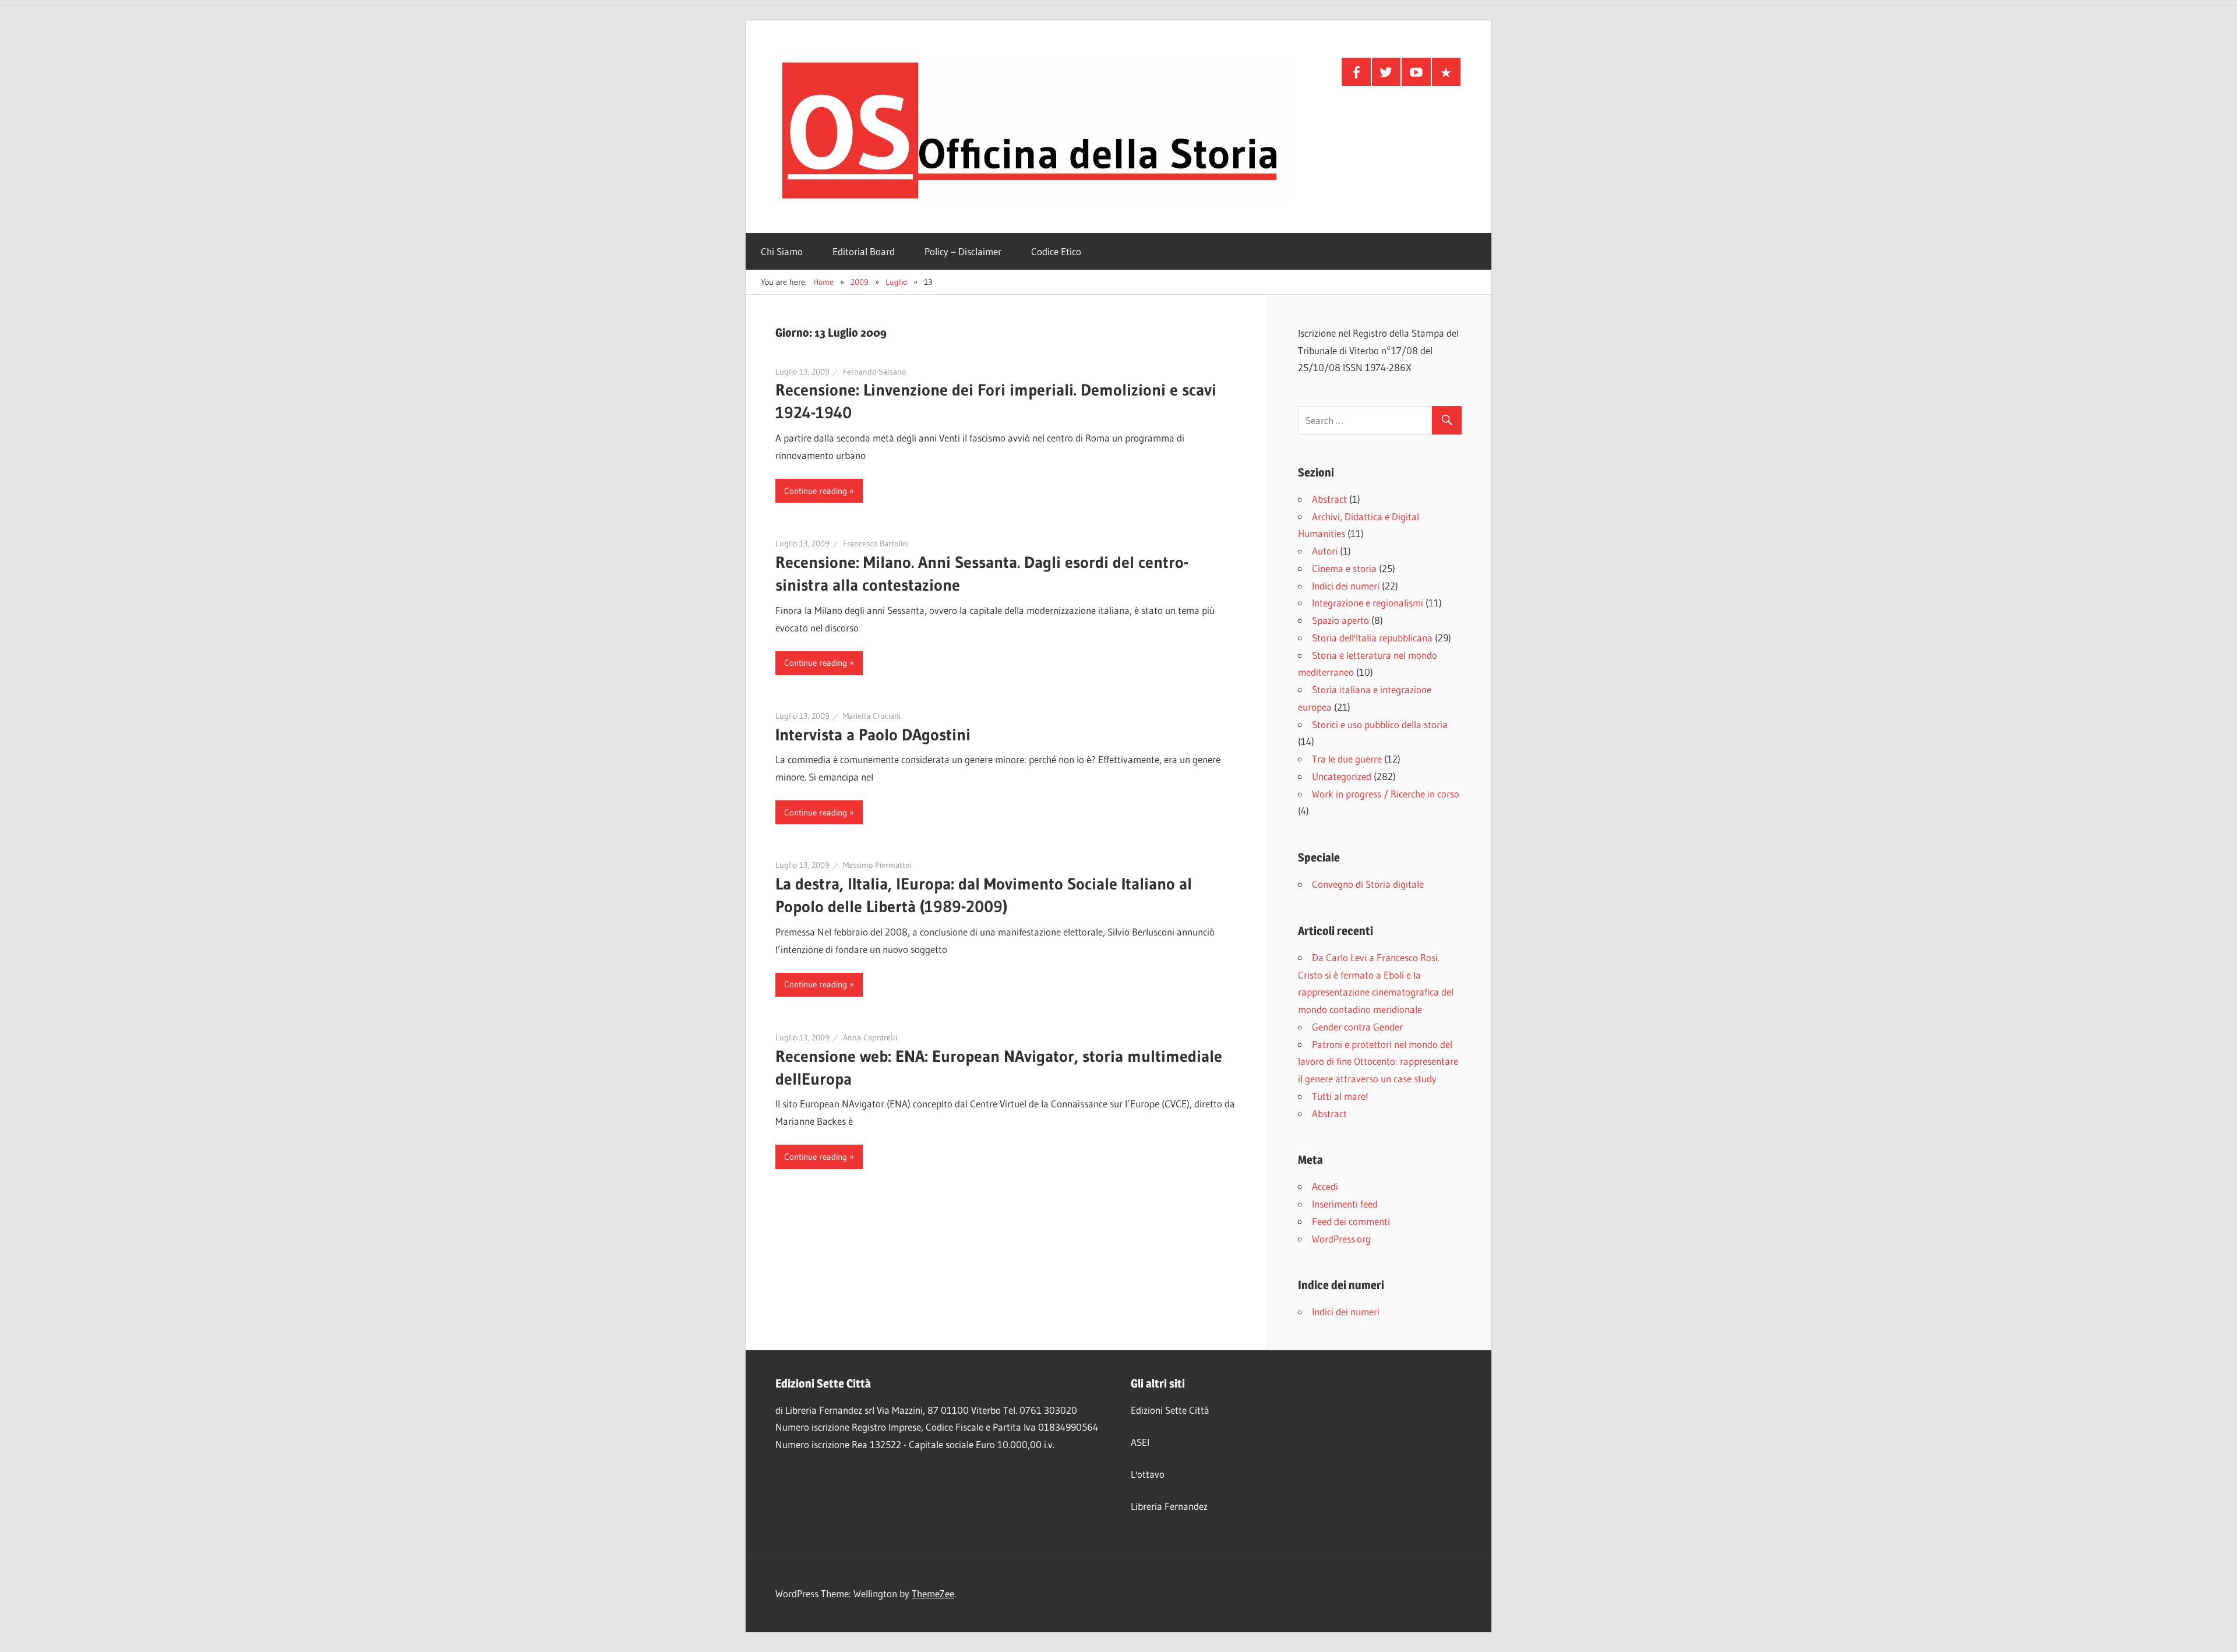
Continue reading (816, 491)
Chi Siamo (782, 251)
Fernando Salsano (874, 372)
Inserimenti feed (1345, 1204)
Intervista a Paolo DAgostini (873, 735)
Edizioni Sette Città (1170, 1410)
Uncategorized (1342, 776)
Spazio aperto (1340, 620)
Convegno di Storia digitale (1368, 884)
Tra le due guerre (1347, 759)
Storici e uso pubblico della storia (1380, 724)
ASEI (1140, 1442)
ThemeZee (933, 1593)
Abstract (1329, 499)
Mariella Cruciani (872, 716)
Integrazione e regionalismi (1368, 603)
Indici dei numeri (1346, 586)
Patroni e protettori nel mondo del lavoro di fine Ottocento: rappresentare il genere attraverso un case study (1378, 1062)
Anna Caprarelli (870, 1037)
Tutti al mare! (1340, 1096)
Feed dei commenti (1351, 1221)
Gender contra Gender (1357, 1027)
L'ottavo (1148, 1474)
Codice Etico (1056, 251)
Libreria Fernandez (1169, 1506)
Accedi (1325, 1186)
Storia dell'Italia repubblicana (1372, 638)
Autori (1325, 551)
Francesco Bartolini (876, 543)
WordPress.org (1341, 1239)
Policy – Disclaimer (963, 251)
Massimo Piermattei (877, 865)
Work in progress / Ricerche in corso (1386, 794)
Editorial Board (864, 251)
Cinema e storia (1344, 568)
